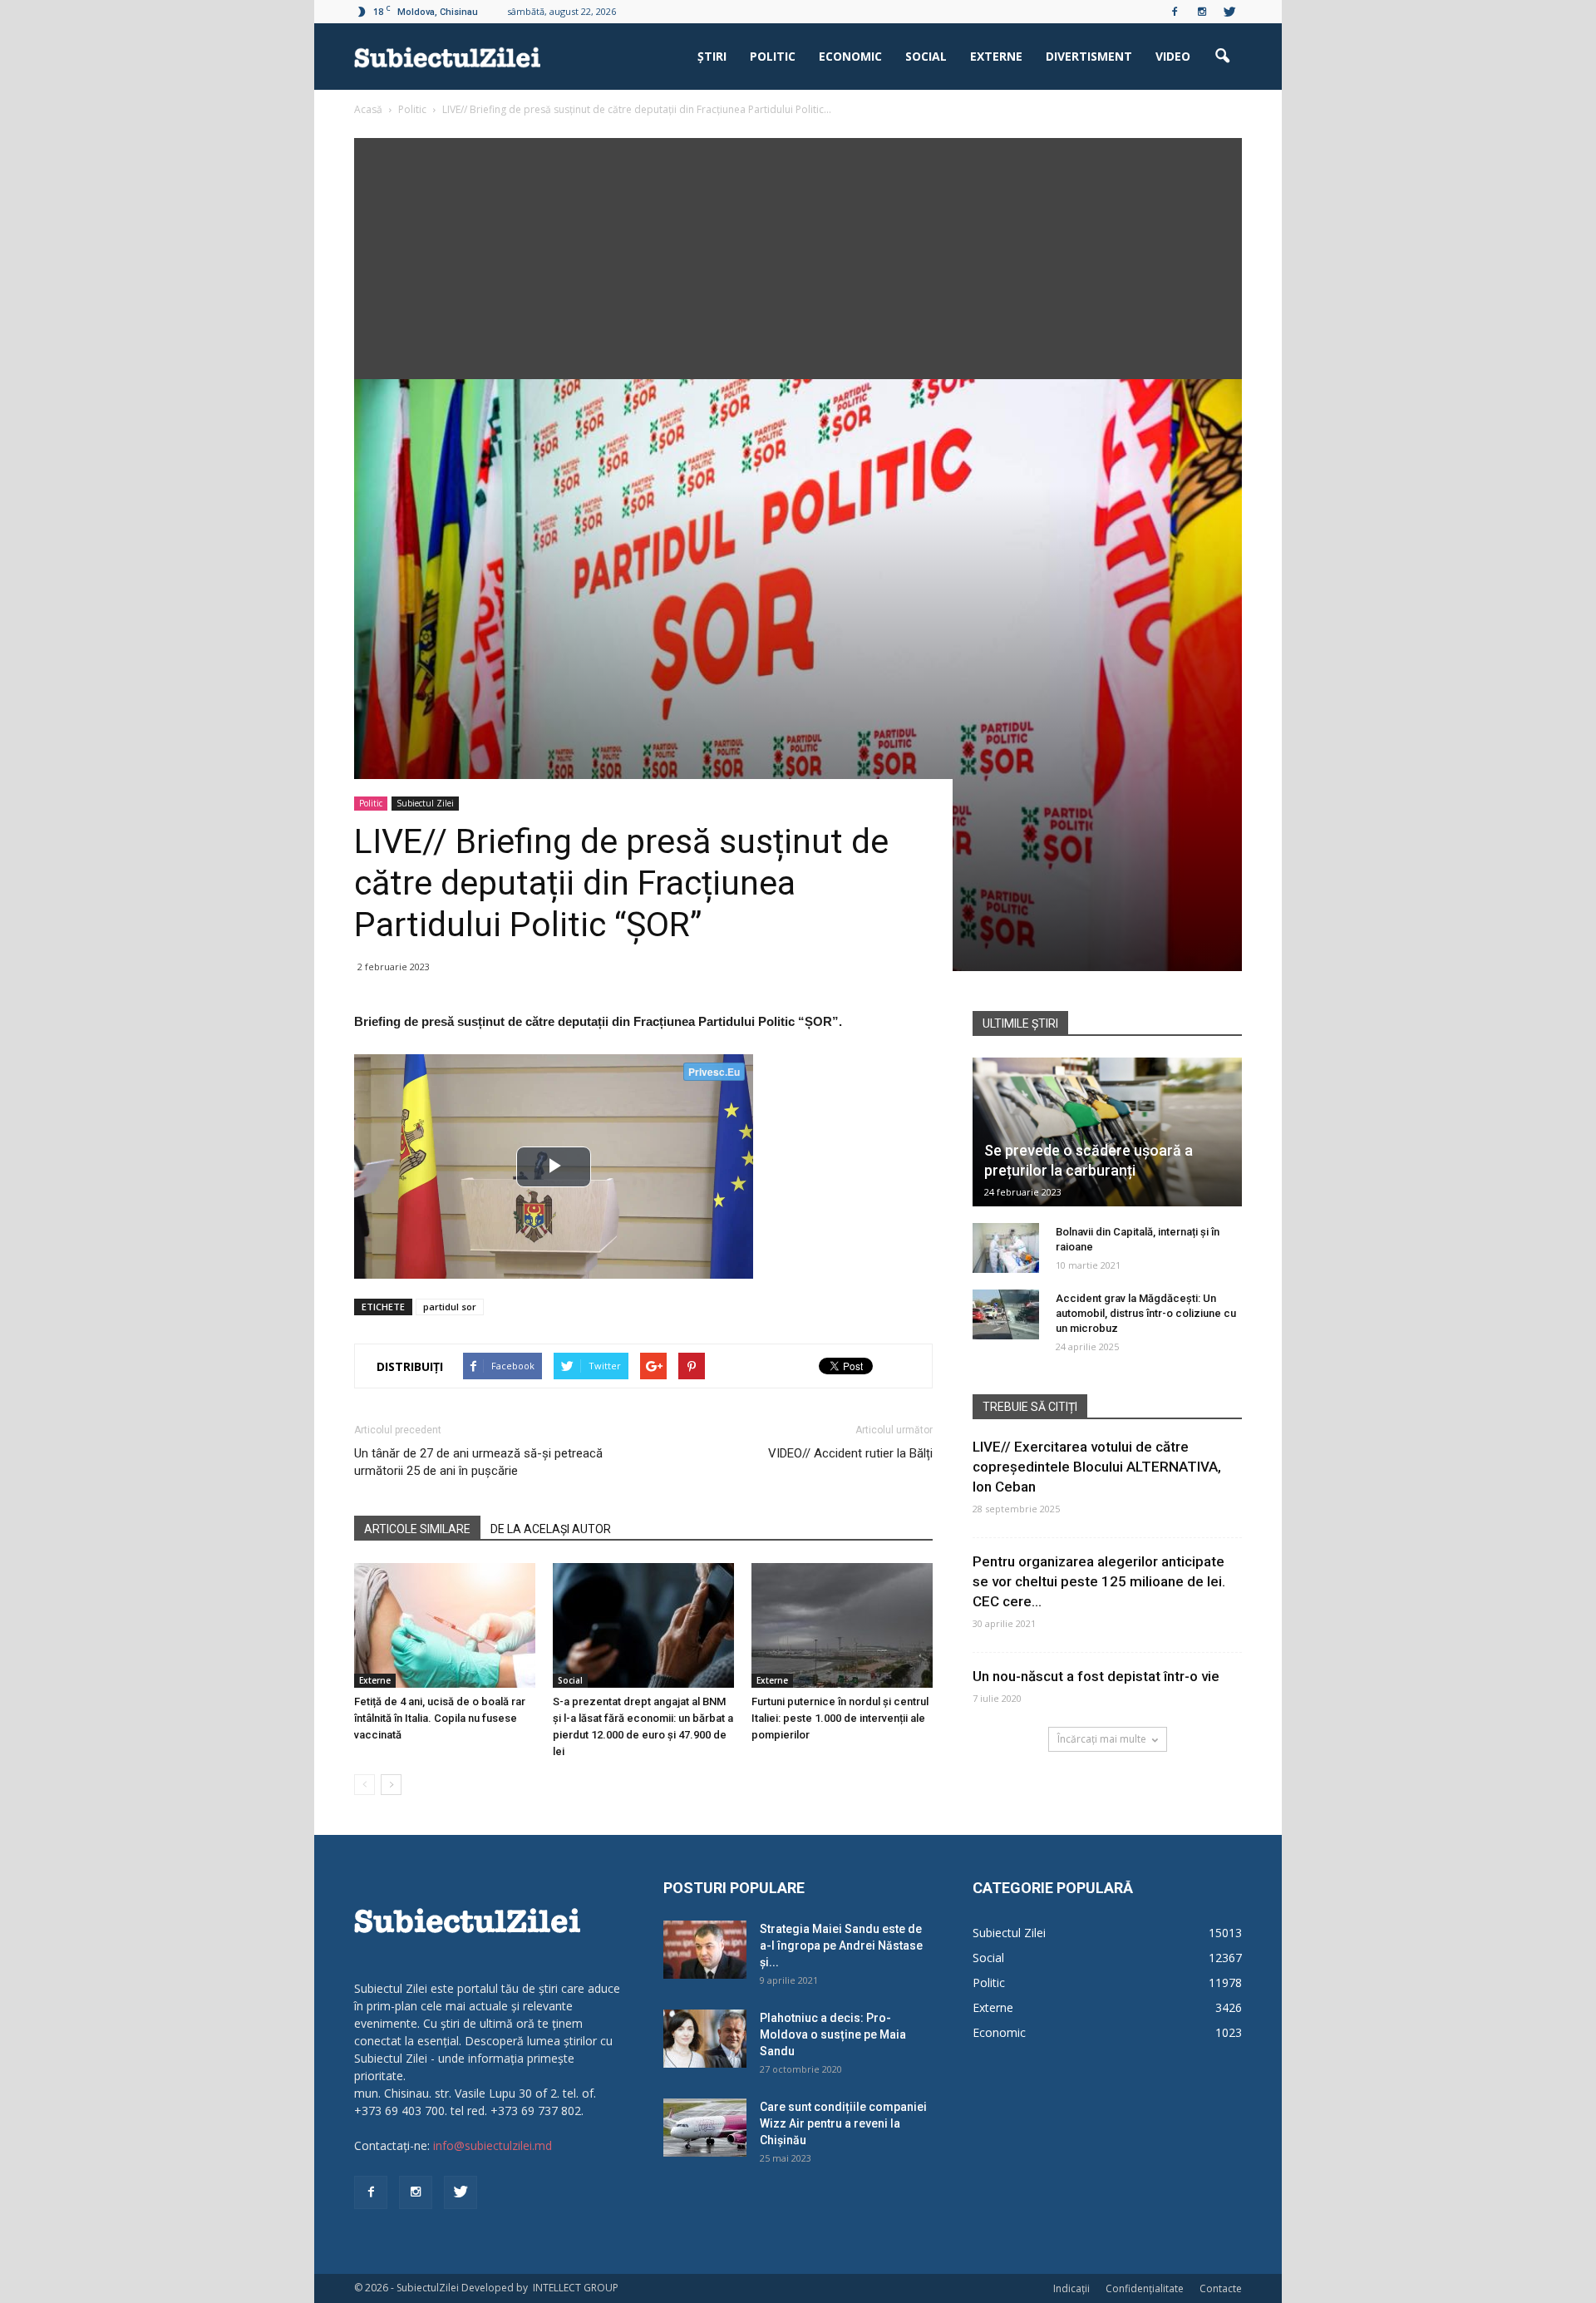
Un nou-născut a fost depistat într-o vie (1096, 1676)
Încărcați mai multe (1102, 1739)
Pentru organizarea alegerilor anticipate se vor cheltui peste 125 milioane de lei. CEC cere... (1099, 1581)
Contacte (1221, 2288)
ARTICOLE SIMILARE (417, 1529)
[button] (1222, 57)
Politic (773, 56)
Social (926, 56)
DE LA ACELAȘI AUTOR (551, 1529)
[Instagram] (1202, 12)
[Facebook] (1175, 12)
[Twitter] (1229, 12)
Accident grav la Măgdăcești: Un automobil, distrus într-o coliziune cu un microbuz (1146, 1313)
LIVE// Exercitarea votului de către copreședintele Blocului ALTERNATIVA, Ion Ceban (1097, 1467)
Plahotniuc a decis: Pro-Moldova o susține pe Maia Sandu (833, 2034)
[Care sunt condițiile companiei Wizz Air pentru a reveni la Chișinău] (705, 2128)
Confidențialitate (1145, 2288)
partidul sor (450, 1307)
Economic (850, 56)
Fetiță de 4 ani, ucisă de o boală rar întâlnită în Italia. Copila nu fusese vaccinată (440, 1718)
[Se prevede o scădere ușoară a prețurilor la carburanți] (1107, 1132)
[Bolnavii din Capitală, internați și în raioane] (1006, 1248)
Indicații (1071, 2288)
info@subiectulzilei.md (493, 2145)
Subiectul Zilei (425, 803)
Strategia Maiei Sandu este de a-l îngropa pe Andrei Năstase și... (841, 1945)
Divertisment (1089, 56)
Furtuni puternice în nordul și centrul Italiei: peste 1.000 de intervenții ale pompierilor (840, 1718)
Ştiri (712, 56)
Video (1173, 56)
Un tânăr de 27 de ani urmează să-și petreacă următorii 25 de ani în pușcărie (478, 1462)
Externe (996, 56)
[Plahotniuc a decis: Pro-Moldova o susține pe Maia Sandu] (705, 2039)
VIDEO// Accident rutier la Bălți (850, 1453)
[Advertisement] (798, 254)
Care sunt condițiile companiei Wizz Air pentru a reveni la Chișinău (843, 2123)
